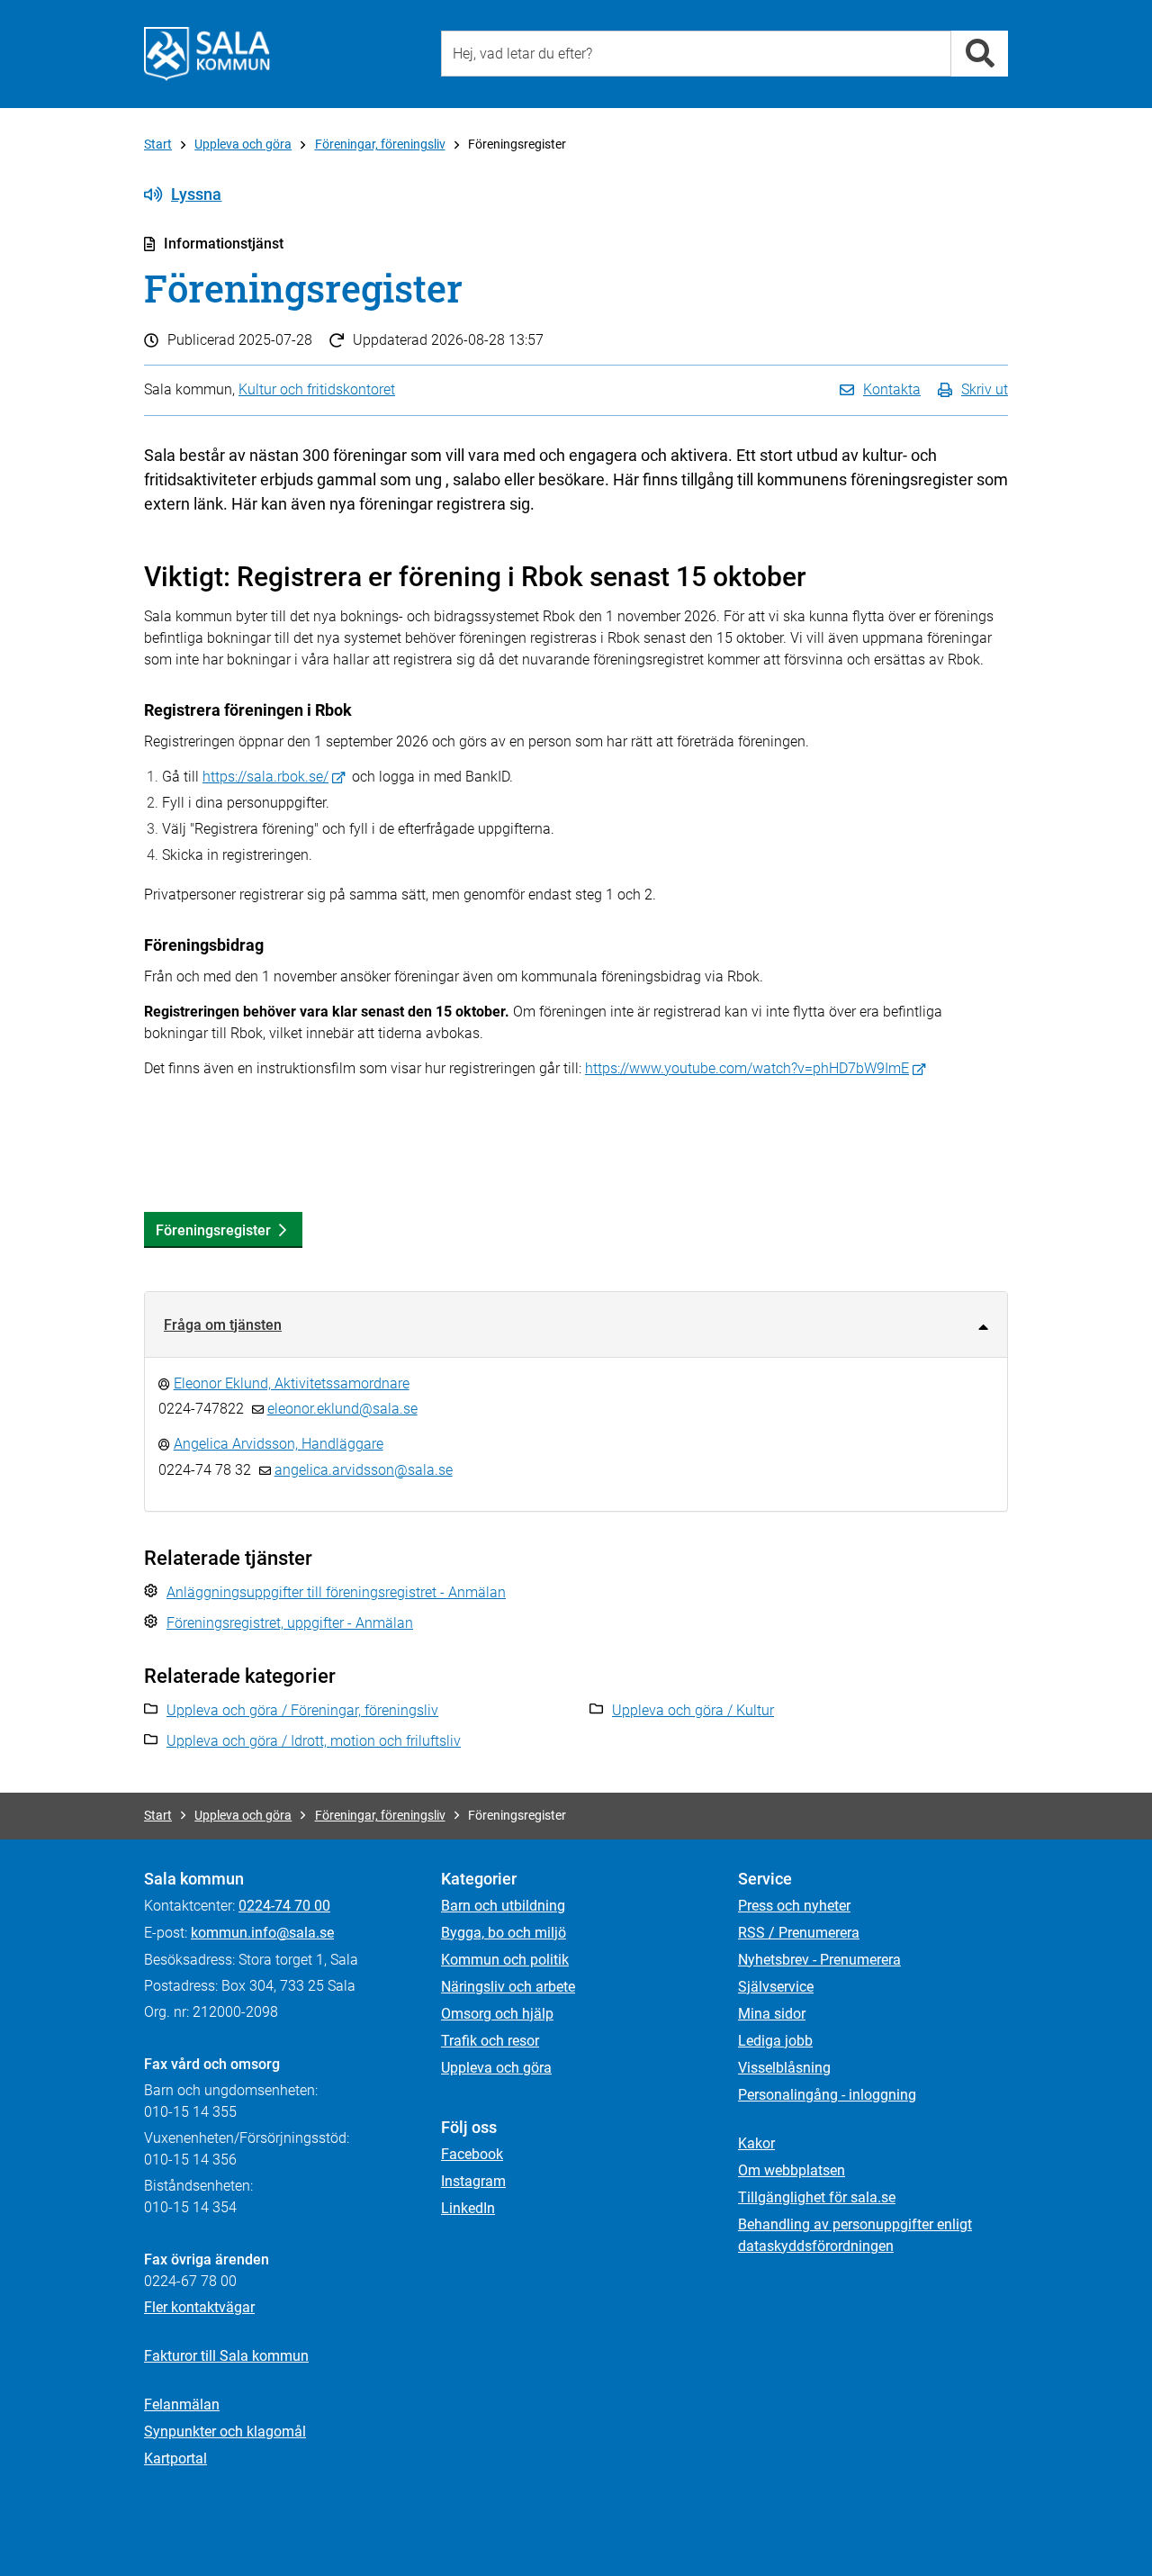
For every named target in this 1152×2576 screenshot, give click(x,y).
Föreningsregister (213, 1230)
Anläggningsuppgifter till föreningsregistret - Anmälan (336, 1592)
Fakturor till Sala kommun (226, 2356)
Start (158, 144)
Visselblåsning (784, 2068)
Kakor (756, 2143)
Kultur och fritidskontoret (317, 389)
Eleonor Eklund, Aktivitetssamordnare (292, 1383)
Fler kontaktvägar (199, 2307)
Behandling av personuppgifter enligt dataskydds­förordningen (855, 2235)
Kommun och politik (505, 1960)
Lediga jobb (775, 2041)
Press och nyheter (794, 1906)
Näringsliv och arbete (508, 1987)
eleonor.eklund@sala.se (342, 1409)
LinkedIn (468, 2208)
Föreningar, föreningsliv (380, 144)
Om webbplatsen (792, 2170)
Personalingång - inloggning (827, 2095)
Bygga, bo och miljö (504, 1933)
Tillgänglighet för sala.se (817, 2197)
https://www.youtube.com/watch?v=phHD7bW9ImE (747, 1068)
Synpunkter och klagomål (225, 2431)
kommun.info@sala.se (262, 1933)
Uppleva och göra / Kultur (693, 1710)
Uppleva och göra (243, 144)
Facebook (472, 2154)
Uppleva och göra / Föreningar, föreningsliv (302, 1710)
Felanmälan (182, 2404)
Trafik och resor (490, 2041)
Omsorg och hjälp (497, 2014)
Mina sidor (772, 2014)
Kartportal (175, 2458)
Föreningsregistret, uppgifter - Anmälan (290, 1623)
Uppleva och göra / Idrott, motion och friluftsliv (314, 1741)
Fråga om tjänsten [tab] (223, 1325)
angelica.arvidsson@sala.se (364, 1470)
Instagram (473, 2181)
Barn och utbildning (503, 1906)
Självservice (776, 1987)
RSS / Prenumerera (799, 1933)
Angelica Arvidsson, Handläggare (279, 1444)
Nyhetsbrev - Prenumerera (819, 1960)
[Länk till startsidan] (207, 54)
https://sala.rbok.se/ (265, 777)
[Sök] (980, 54)
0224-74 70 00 (284, 1906)
